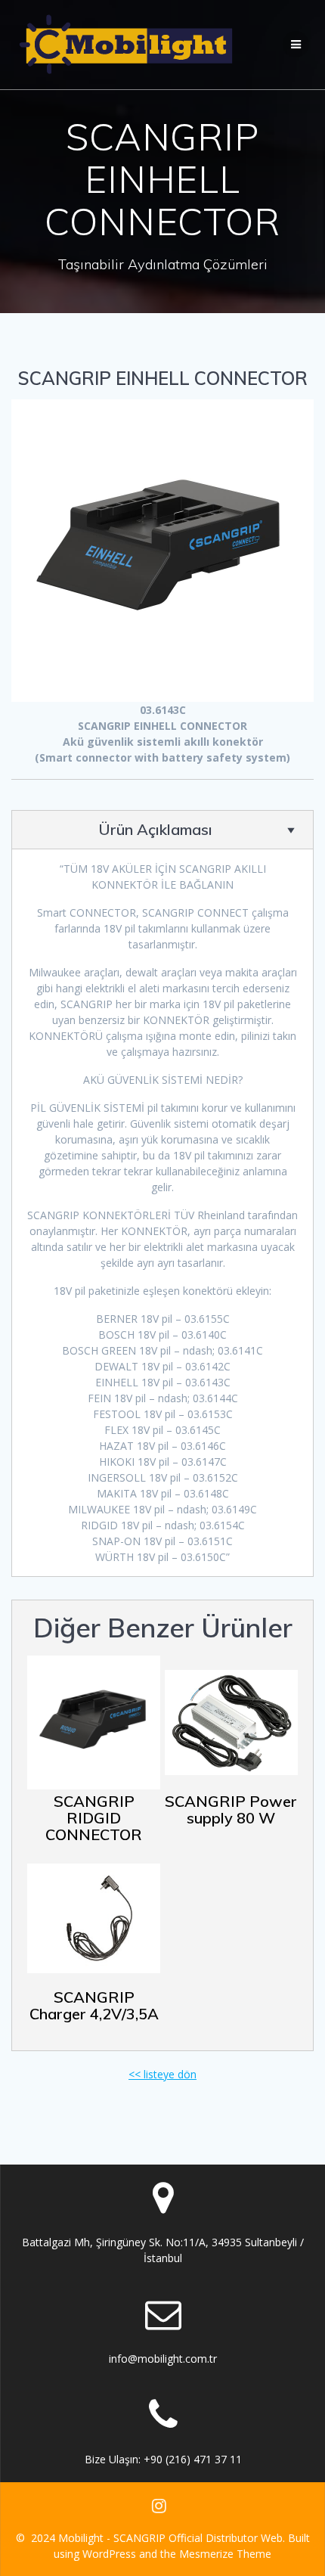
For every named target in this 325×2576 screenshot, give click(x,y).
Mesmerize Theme (225, 2554)
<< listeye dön (162, 2074)
